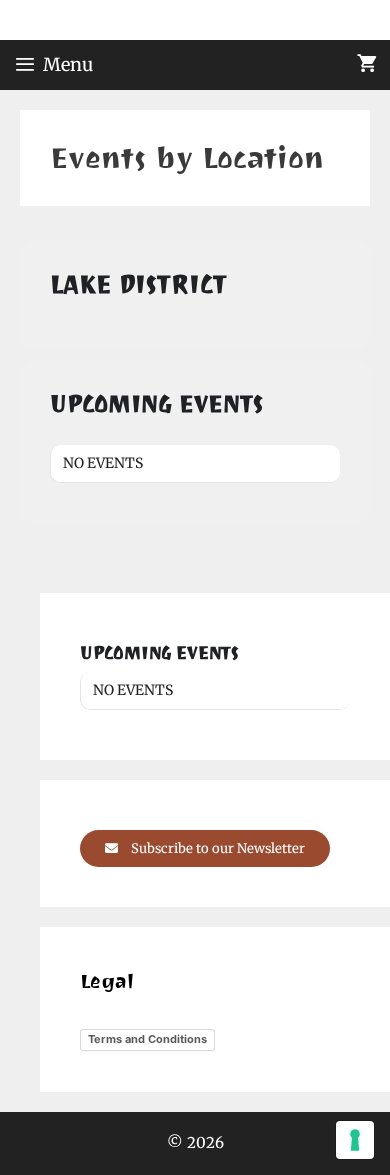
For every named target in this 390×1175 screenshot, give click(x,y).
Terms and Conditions (147, 1039)
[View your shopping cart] (367, 65)
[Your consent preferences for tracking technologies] (355, 1140)
